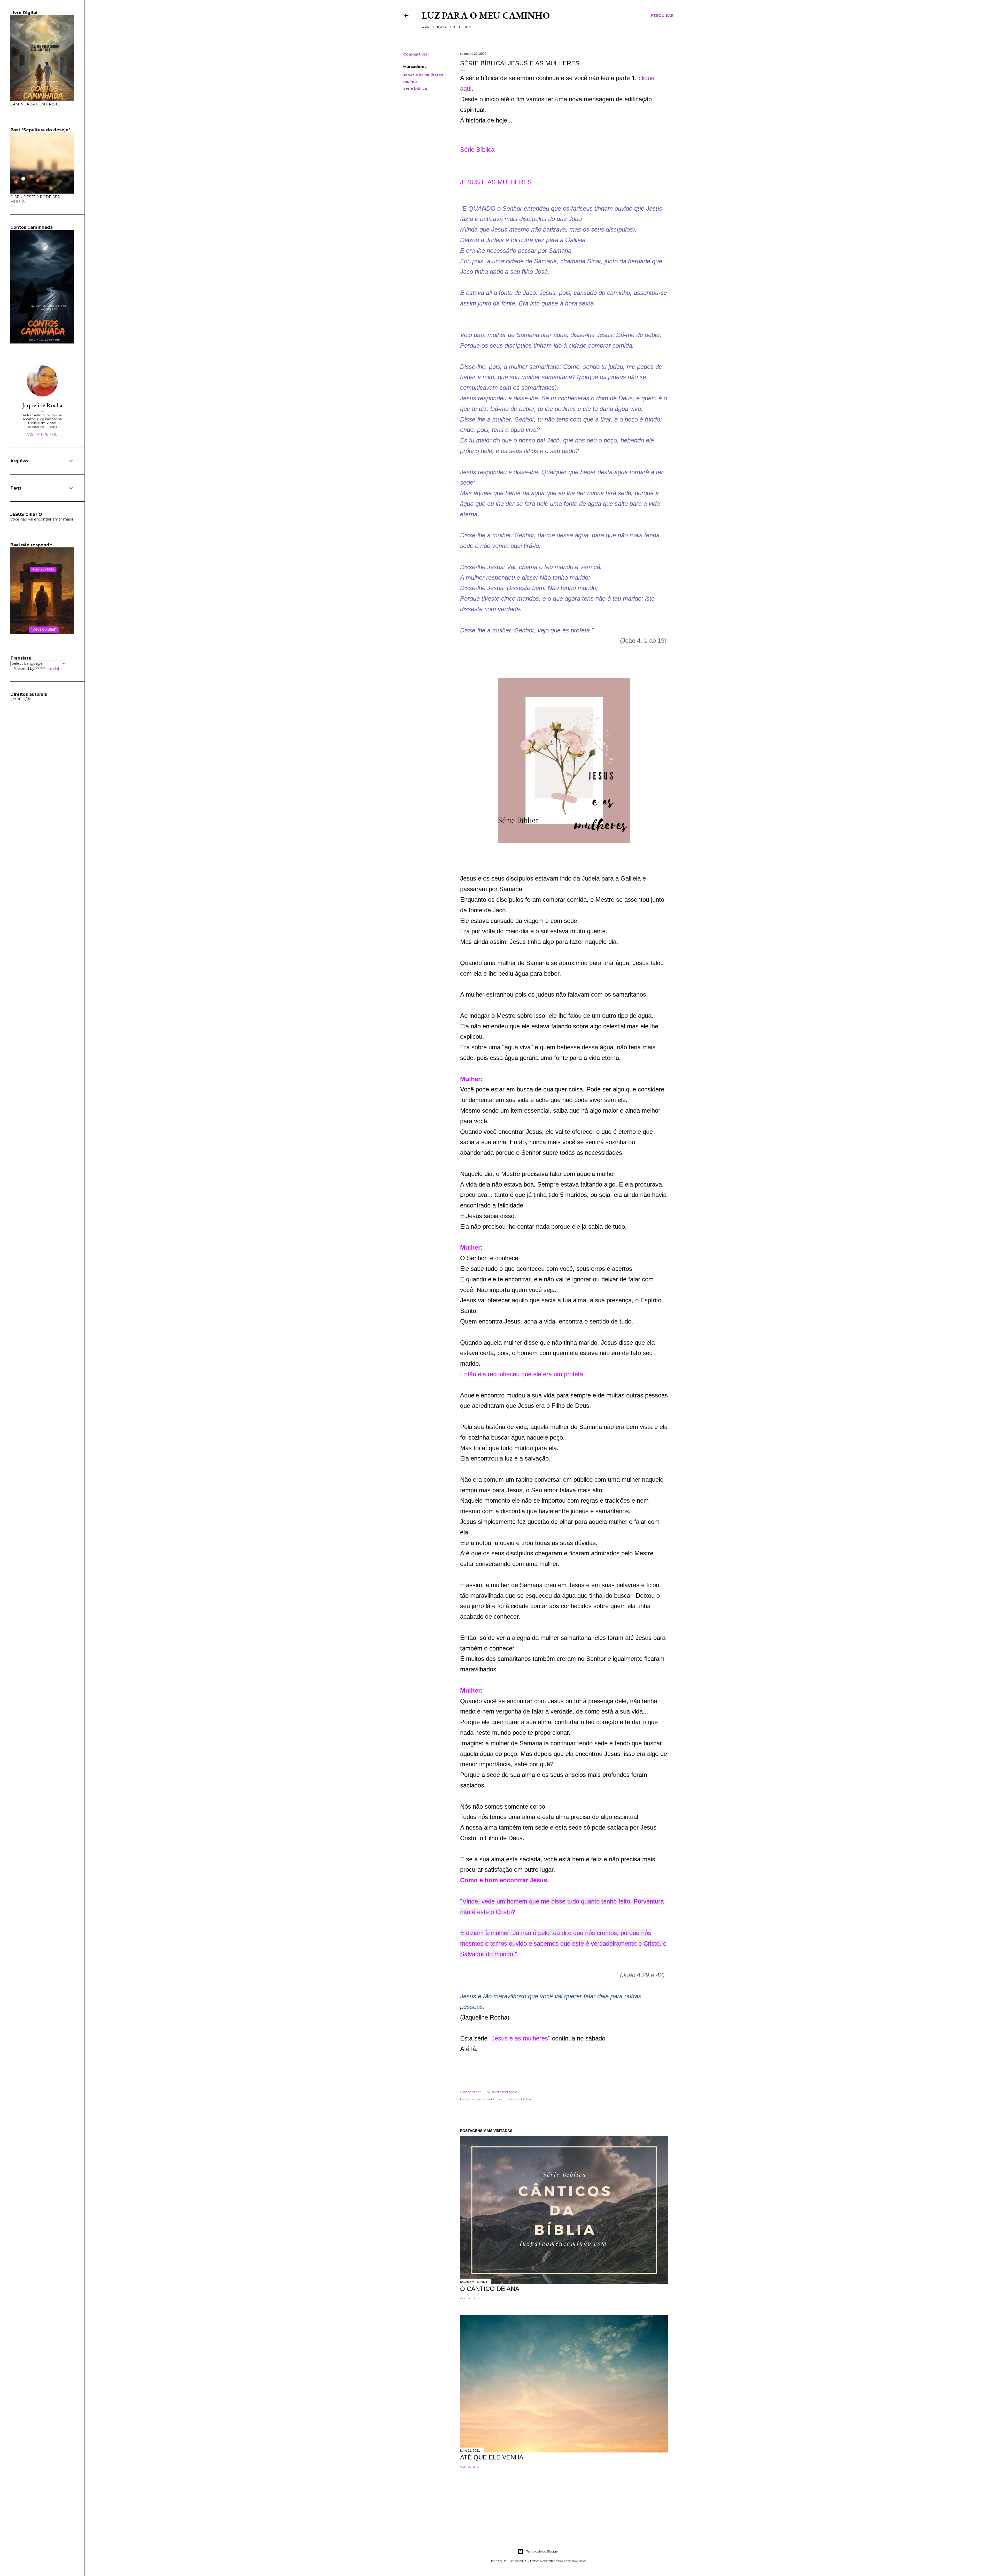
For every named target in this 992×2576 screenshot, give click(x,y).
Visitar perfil (42, 434)
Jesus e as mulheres (423, 75)
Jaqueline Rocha (42, 405)
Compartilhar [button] (416, 54)
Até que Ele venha (492, 2457)
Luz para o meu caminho (486, 15)
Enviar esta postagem (501, 2092)
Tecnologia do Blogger (542, 2551)
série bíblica (415, 88)
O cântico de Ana (490, 2289)
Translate (54, 669)
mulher (410, 82)
